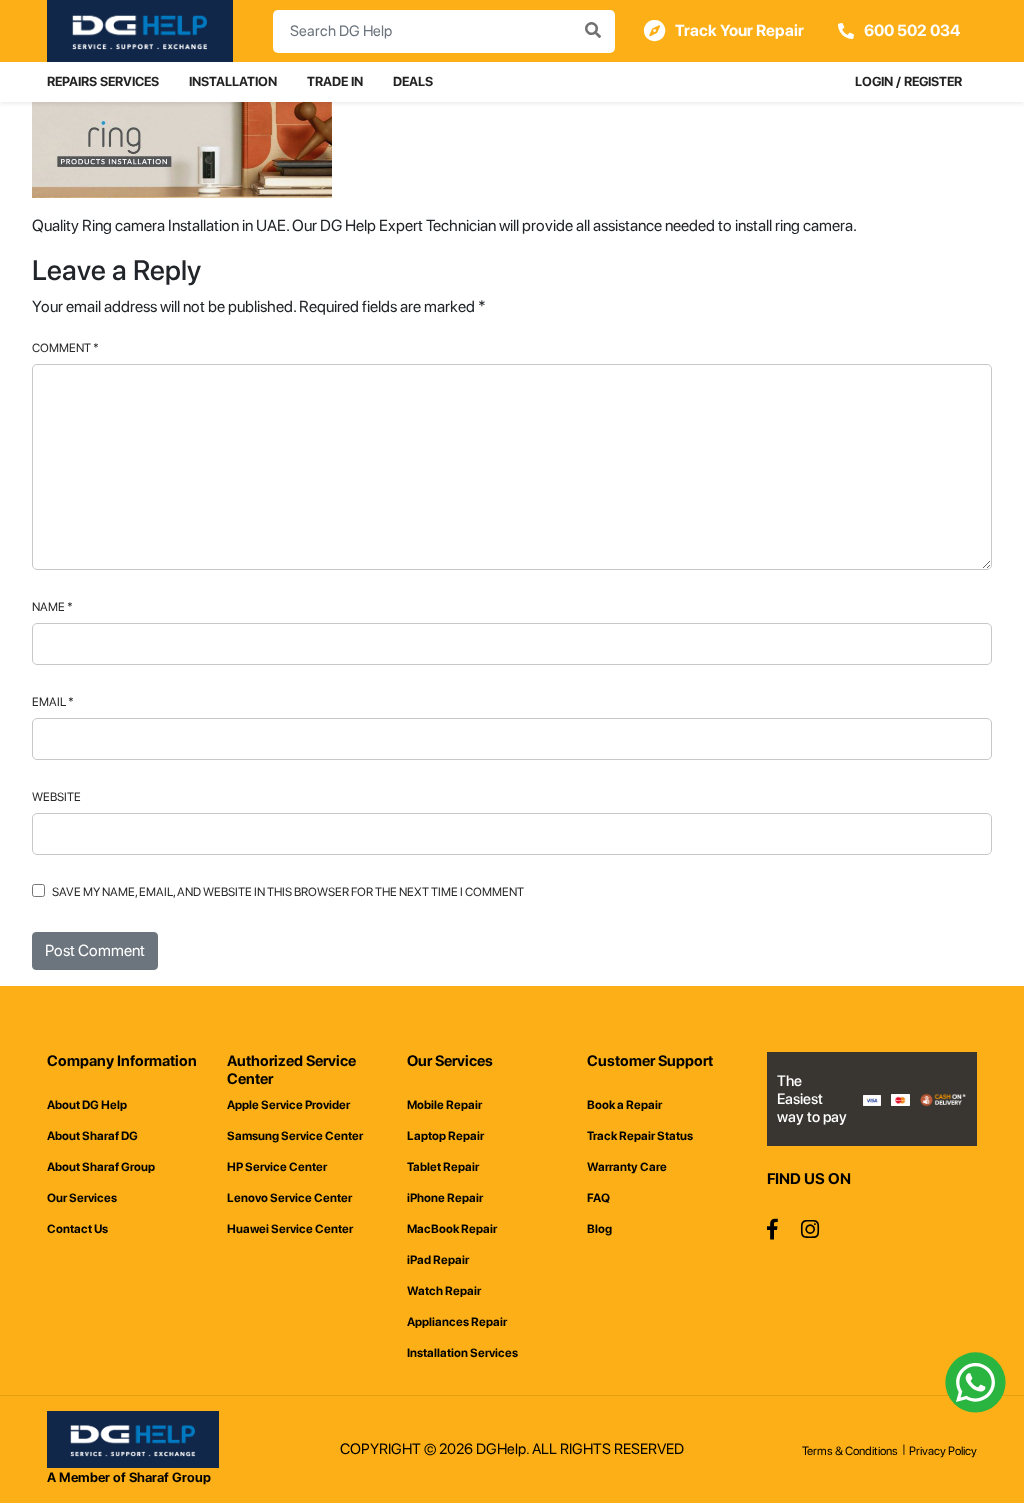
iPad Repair (438, 1260)
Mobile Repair (444, 1105)
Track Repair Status (640, 1136)
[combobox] (444, 31)
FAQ (598, 1198)
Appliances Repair (457, 1322)
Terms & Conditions (850, 1451)
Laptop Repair (445, 1136)
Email (53, 702)
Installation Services (462, 1353)
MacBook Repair (452, 1229)
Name (52, 607)
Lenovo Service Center (289, 1198)
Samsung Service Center (295, 1136)
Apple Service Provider (288, 1105)
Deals (413, 81)
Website (56, 797)
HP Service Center (277, 1167)
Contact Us (77, 1229)
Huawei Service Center (290, 1229)
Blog (599, 1229)
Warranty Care (627, 1167)
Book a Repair (624, 1105)
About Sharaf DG (92, 1136)
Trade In (335, 81)
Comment (65, 348)
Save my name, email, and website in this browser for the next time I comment (288, 892)
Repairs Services (103, 81)
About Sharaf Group (101, 1167)
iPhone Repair (445, 1198)
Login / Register (908, 81)
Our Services (82, 1198)
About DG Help (87, 1105)
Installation (233, 81)
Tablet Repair (443, 1167)
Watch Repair (444, 1291)
